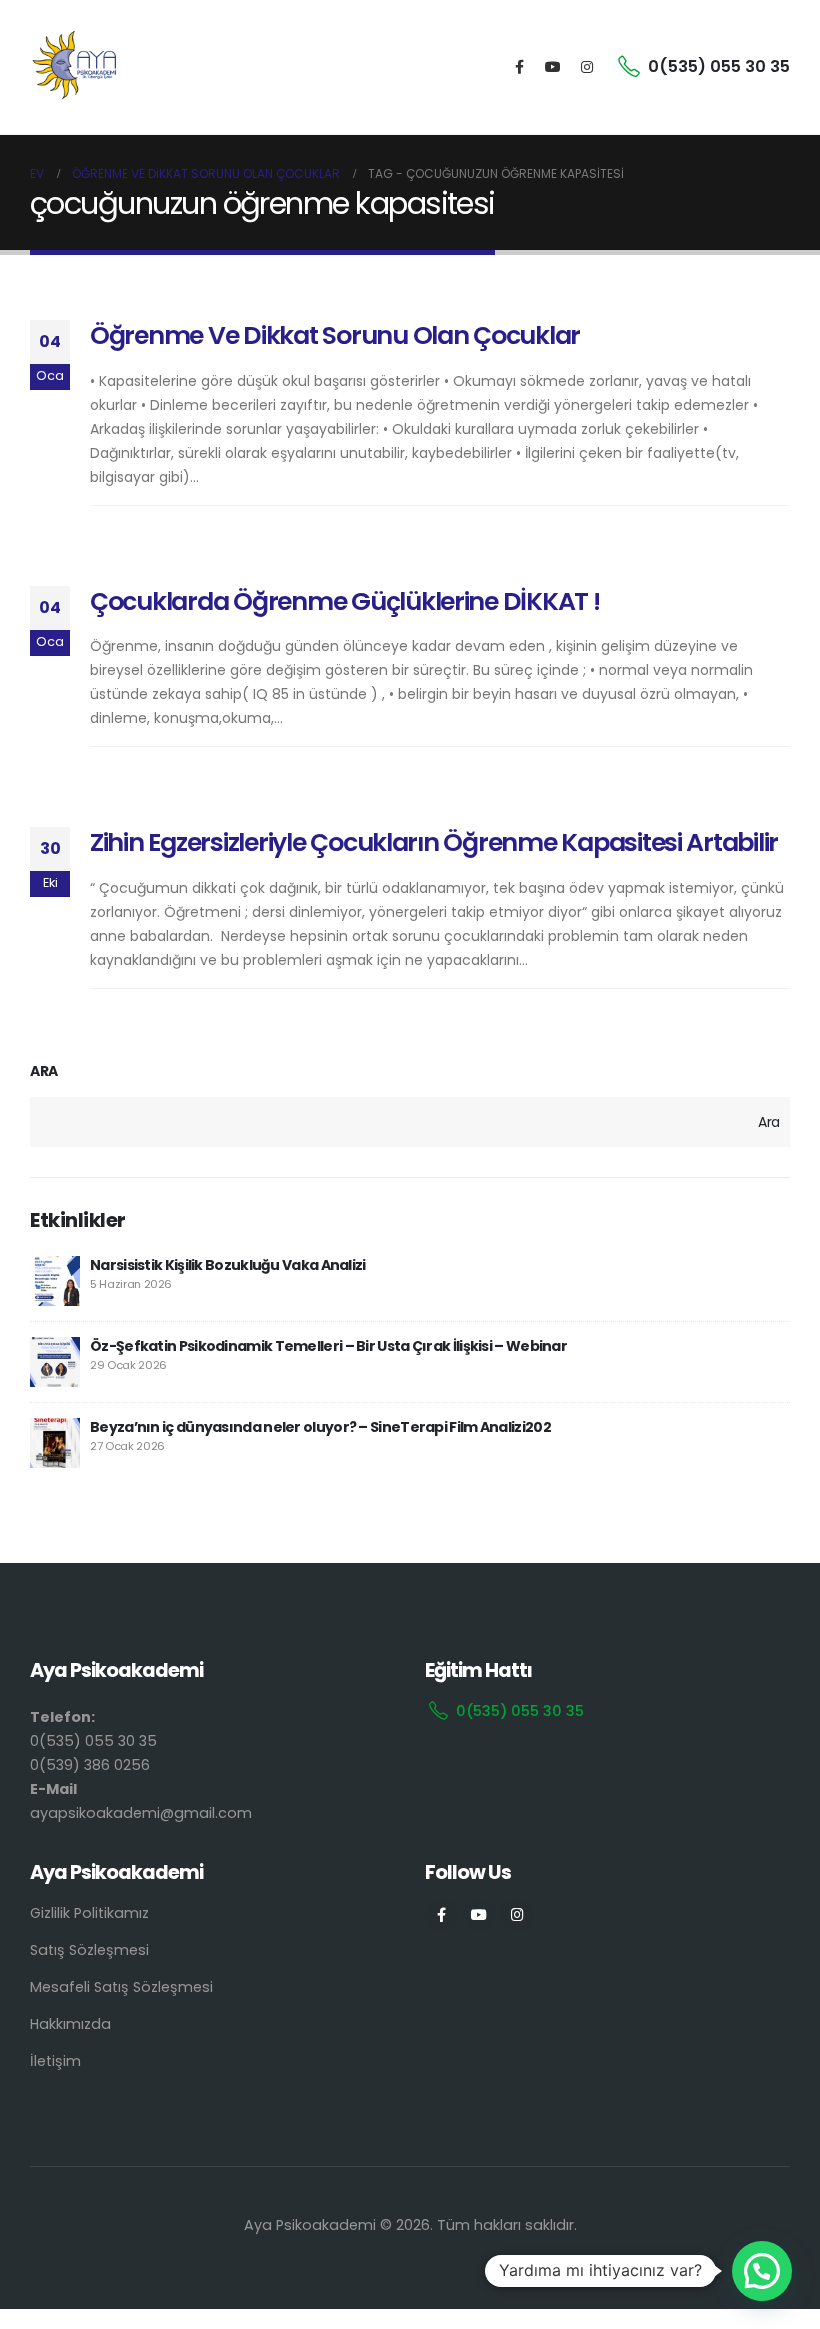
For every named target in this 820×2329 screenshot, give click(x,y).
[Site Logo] (75, 67)
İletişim (55, 2061)
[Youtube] (553, 67)
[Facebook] (519, 67)
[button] (762, 2271)
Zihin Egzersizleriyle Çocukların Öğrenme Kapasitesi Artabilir (434, 842)
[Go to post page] (55, 1281)
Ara (44, 1071)
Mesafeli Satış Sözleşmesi (121, 1987)
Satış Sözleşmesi (89, 1950)
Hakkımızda (70, 2024)
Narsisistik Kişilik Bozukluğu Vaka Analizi (228, 1265)
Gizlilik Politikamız (89, 1913)
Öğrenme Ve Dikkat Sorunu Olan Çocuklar (335, 335)
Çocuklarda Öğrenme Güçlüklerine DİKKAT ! (345, 601)
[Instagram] (587, 67)
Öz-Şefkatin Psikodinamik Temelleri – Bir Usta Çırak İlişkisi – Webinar (328, 1346)
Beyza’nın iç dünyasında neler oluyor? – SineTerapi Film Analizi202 (320, 1427)
